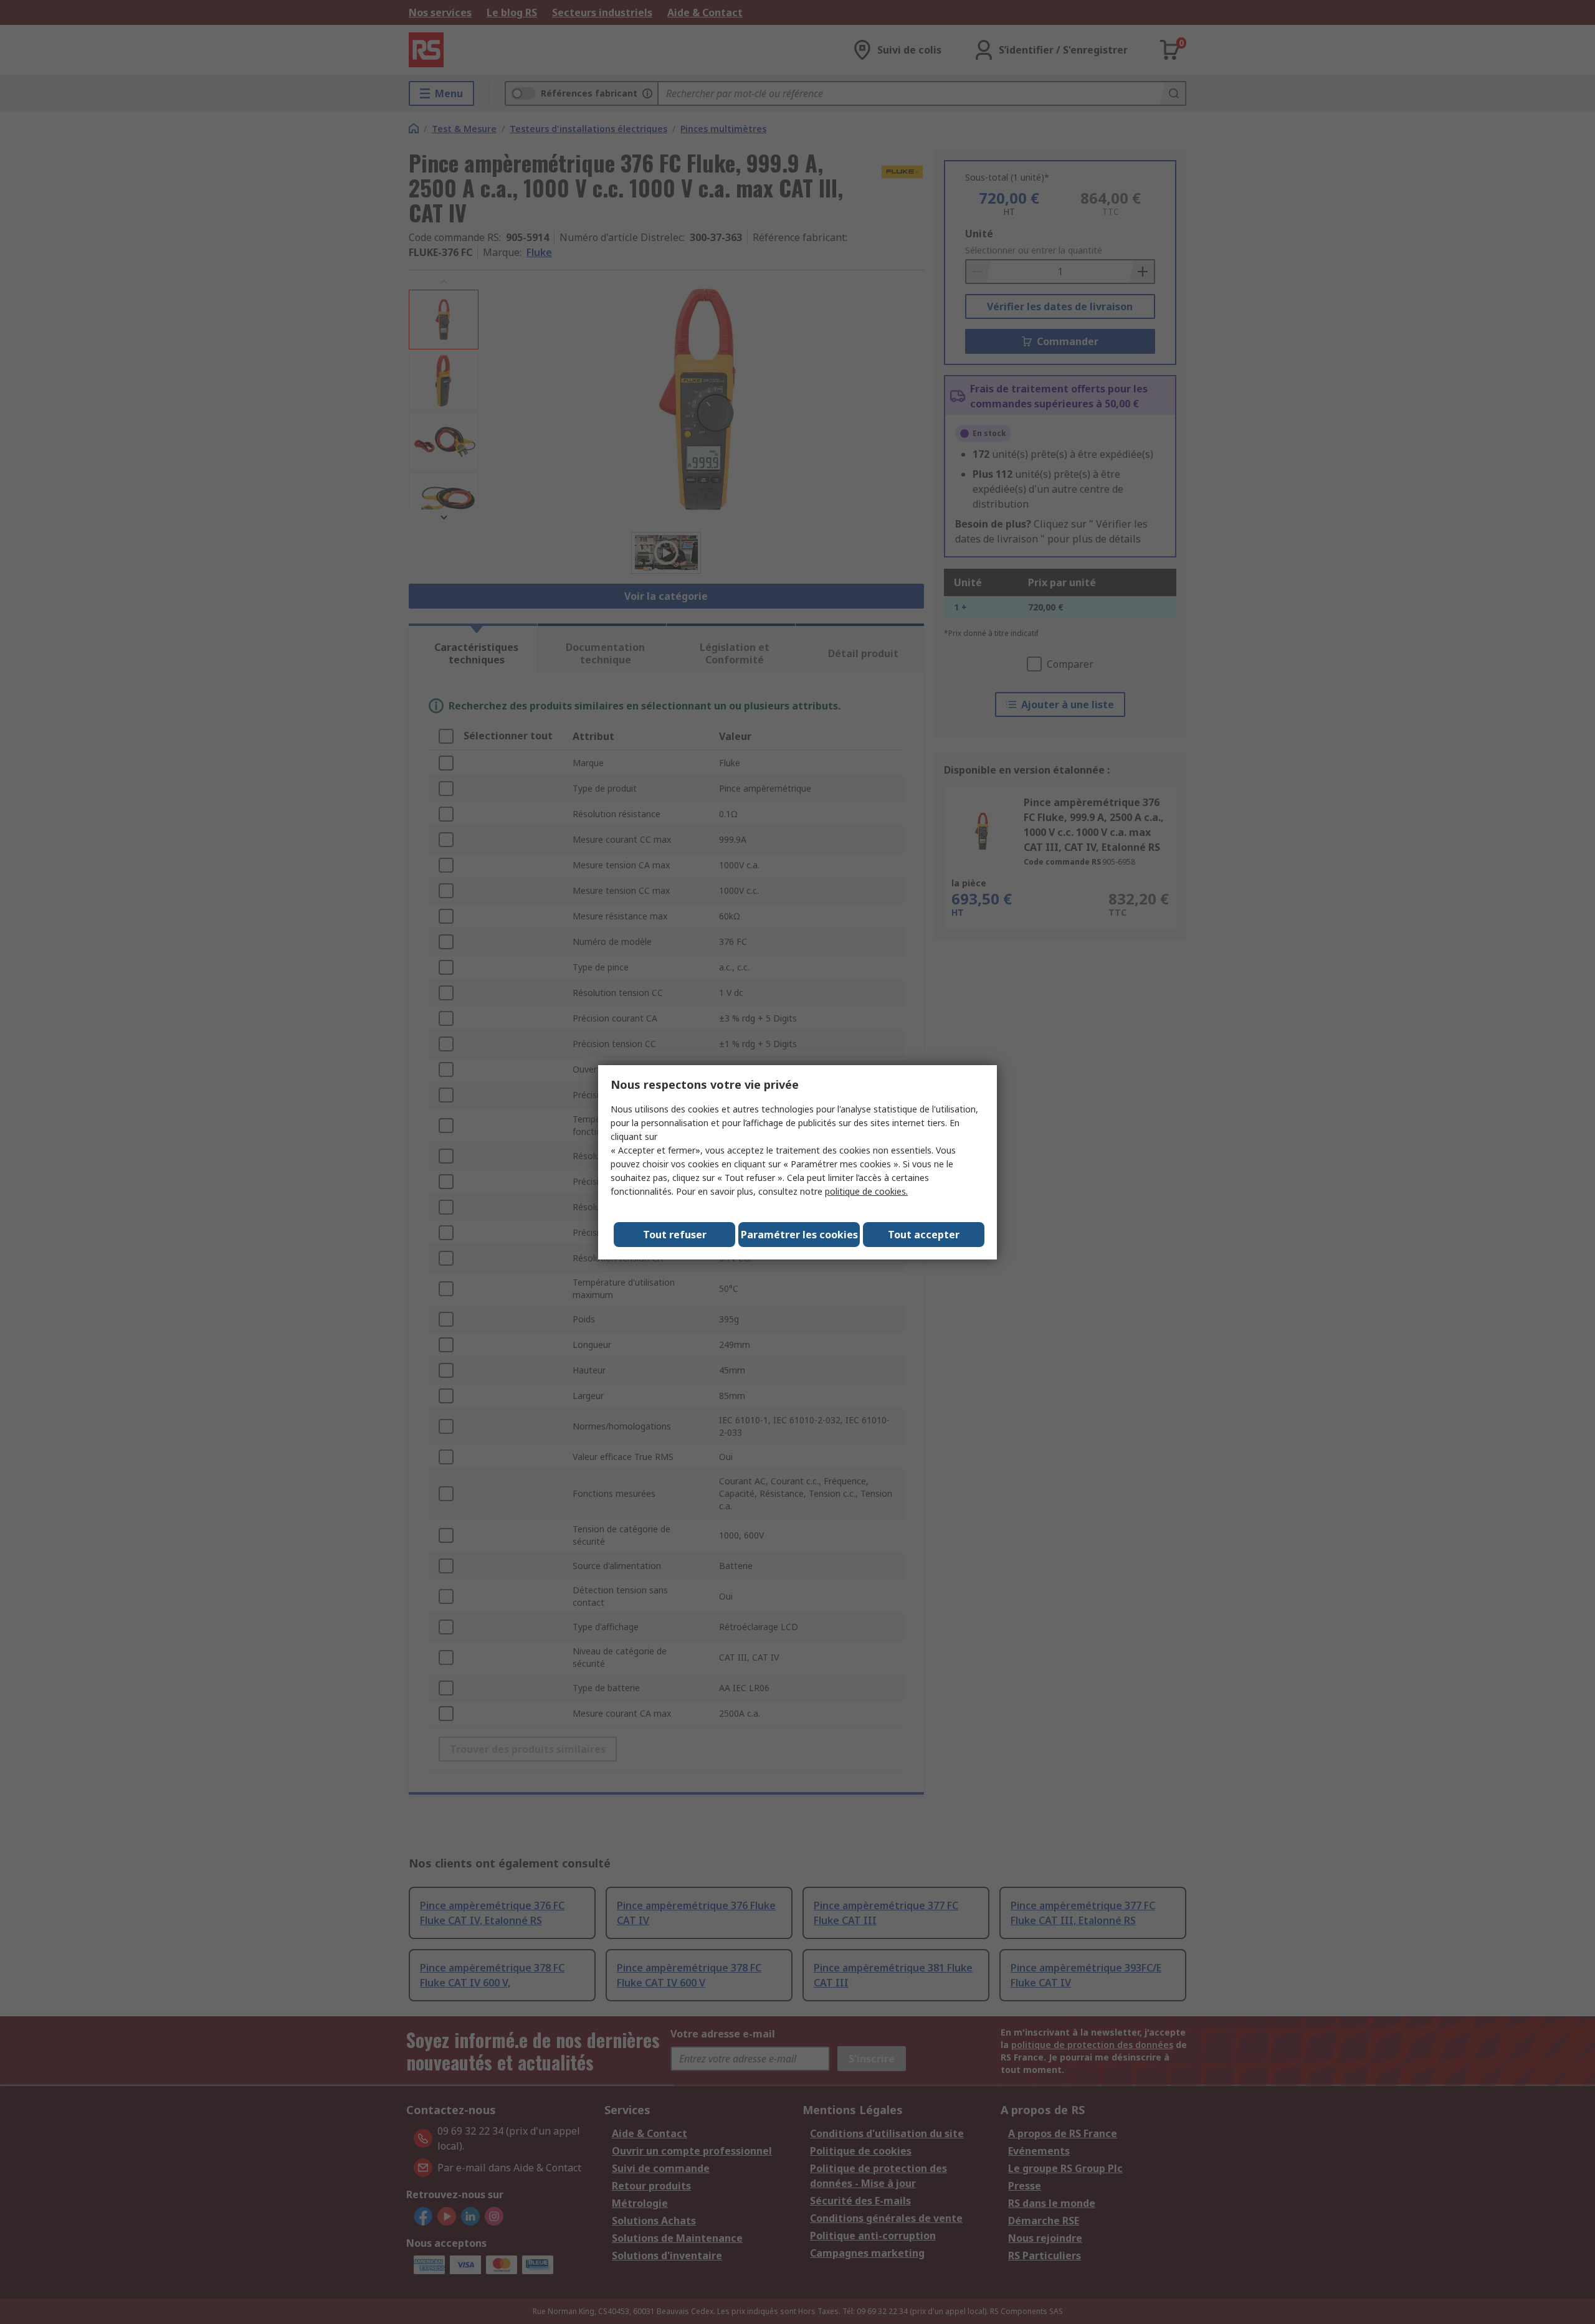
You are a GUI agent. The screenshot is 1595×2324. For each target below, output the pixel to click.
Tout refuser (675, 1235)
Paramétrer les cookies (799, 1235)
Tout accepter (924, 1235)
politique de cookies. (866, 1191)
